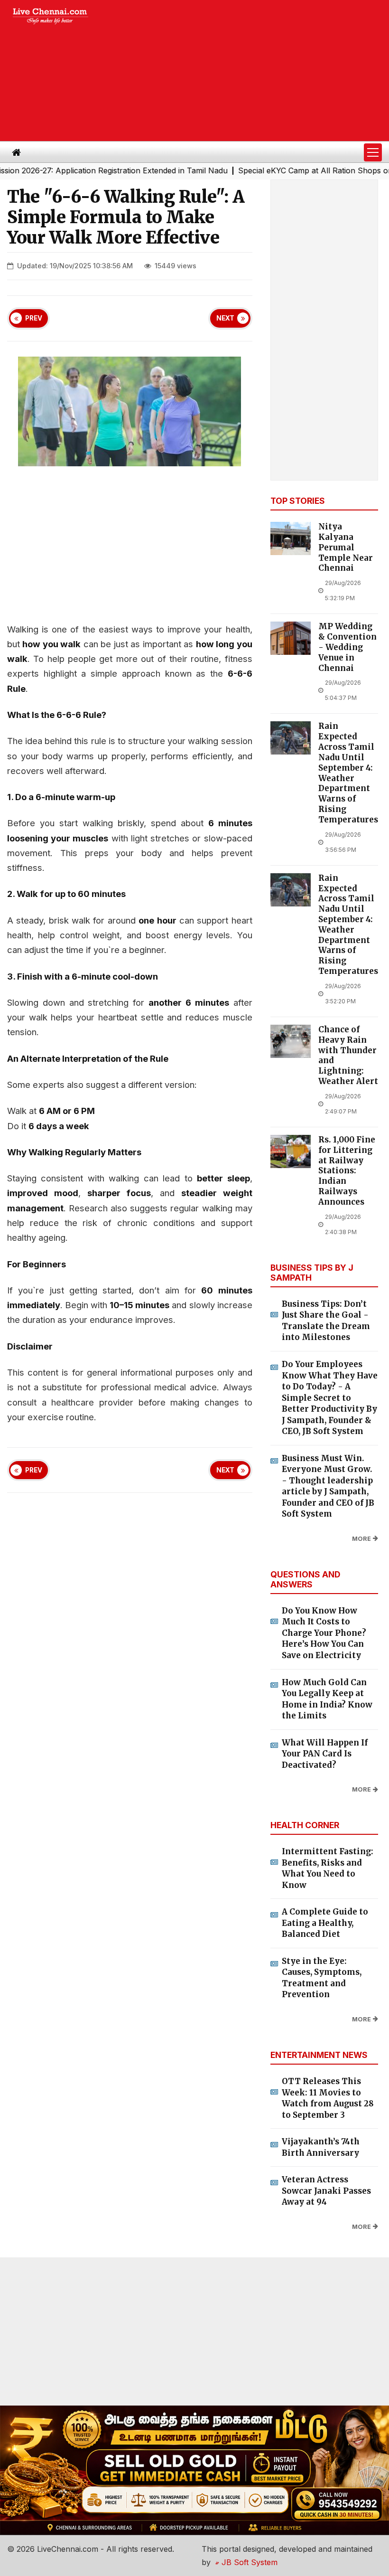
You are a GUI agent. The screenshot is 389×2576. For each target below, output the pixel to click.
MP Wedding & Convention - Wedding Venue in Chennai (347, 647)
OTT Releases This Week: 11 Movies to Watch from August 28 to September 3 (328, 2098)
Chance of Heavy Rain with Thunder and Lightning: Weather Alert (348, 1056)
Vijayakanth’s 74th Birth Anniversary (321, 2147)
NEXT (225, 318)
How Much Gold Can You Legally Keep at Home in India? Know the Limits (327, 1699)
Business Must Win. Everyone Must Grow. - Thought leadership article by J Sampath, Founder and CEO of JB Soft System (328, 1486)
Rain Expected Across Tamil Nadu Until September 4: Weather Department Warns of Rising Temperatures (348, 773)
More (361, 1539)
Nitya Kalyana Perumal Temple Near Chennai (346, 547)
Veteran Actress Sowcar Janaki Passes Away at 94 (326, 2191)
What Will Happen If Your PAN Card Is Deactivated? (325, 1754)
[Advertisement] (247, 71)
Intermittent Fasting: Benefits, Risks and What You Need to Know (328, 1868)
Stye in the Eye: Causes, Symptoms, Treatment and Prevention (322, 1978)
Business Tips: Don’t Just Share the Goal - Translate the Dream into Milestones (326, 1321)
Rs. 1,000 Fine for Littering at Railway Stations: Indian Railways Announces (347, 1171)
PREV (34, 318)
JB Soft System (248, 2562)
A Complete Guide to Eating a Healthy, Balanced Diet (325, 1923)
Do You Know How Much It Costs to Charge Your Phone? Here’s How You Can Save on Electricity (324, 1633)
